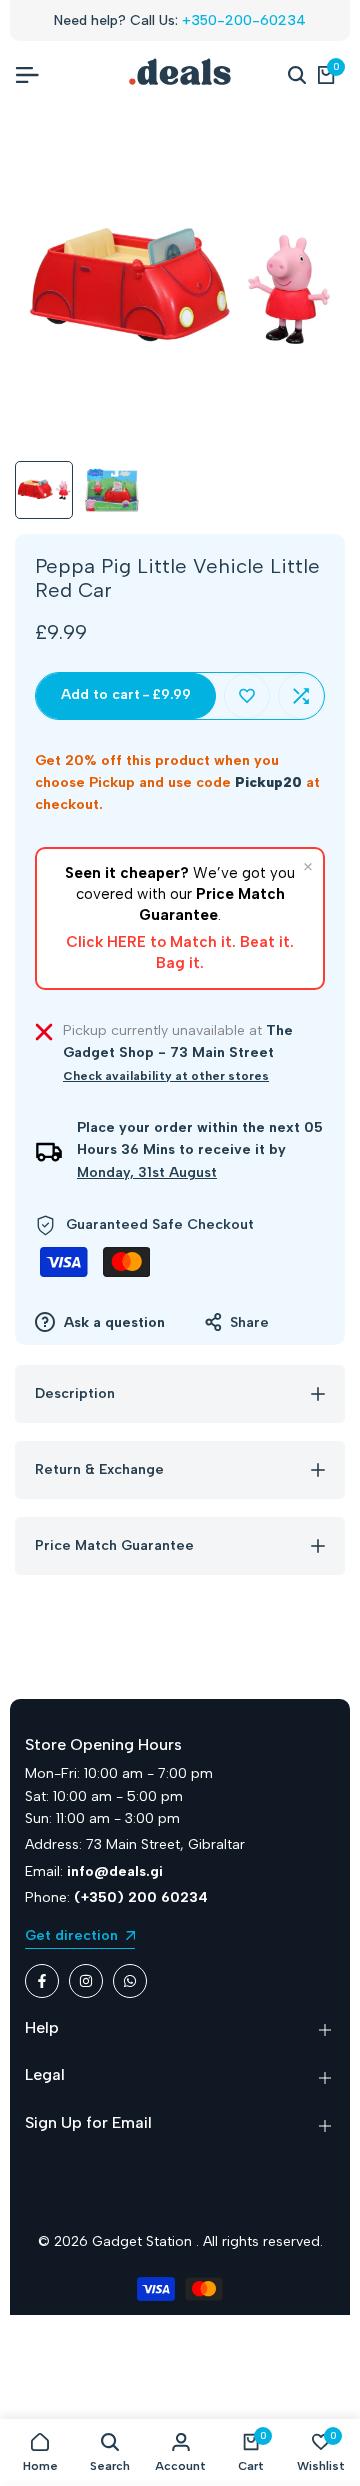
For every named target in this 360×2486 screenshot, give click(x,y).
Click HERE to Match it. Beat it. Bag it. (180, 952)
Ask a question (112, 1322)
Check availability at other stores (166, 1076)
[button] (247, 696)
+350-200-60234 (244, 20)
